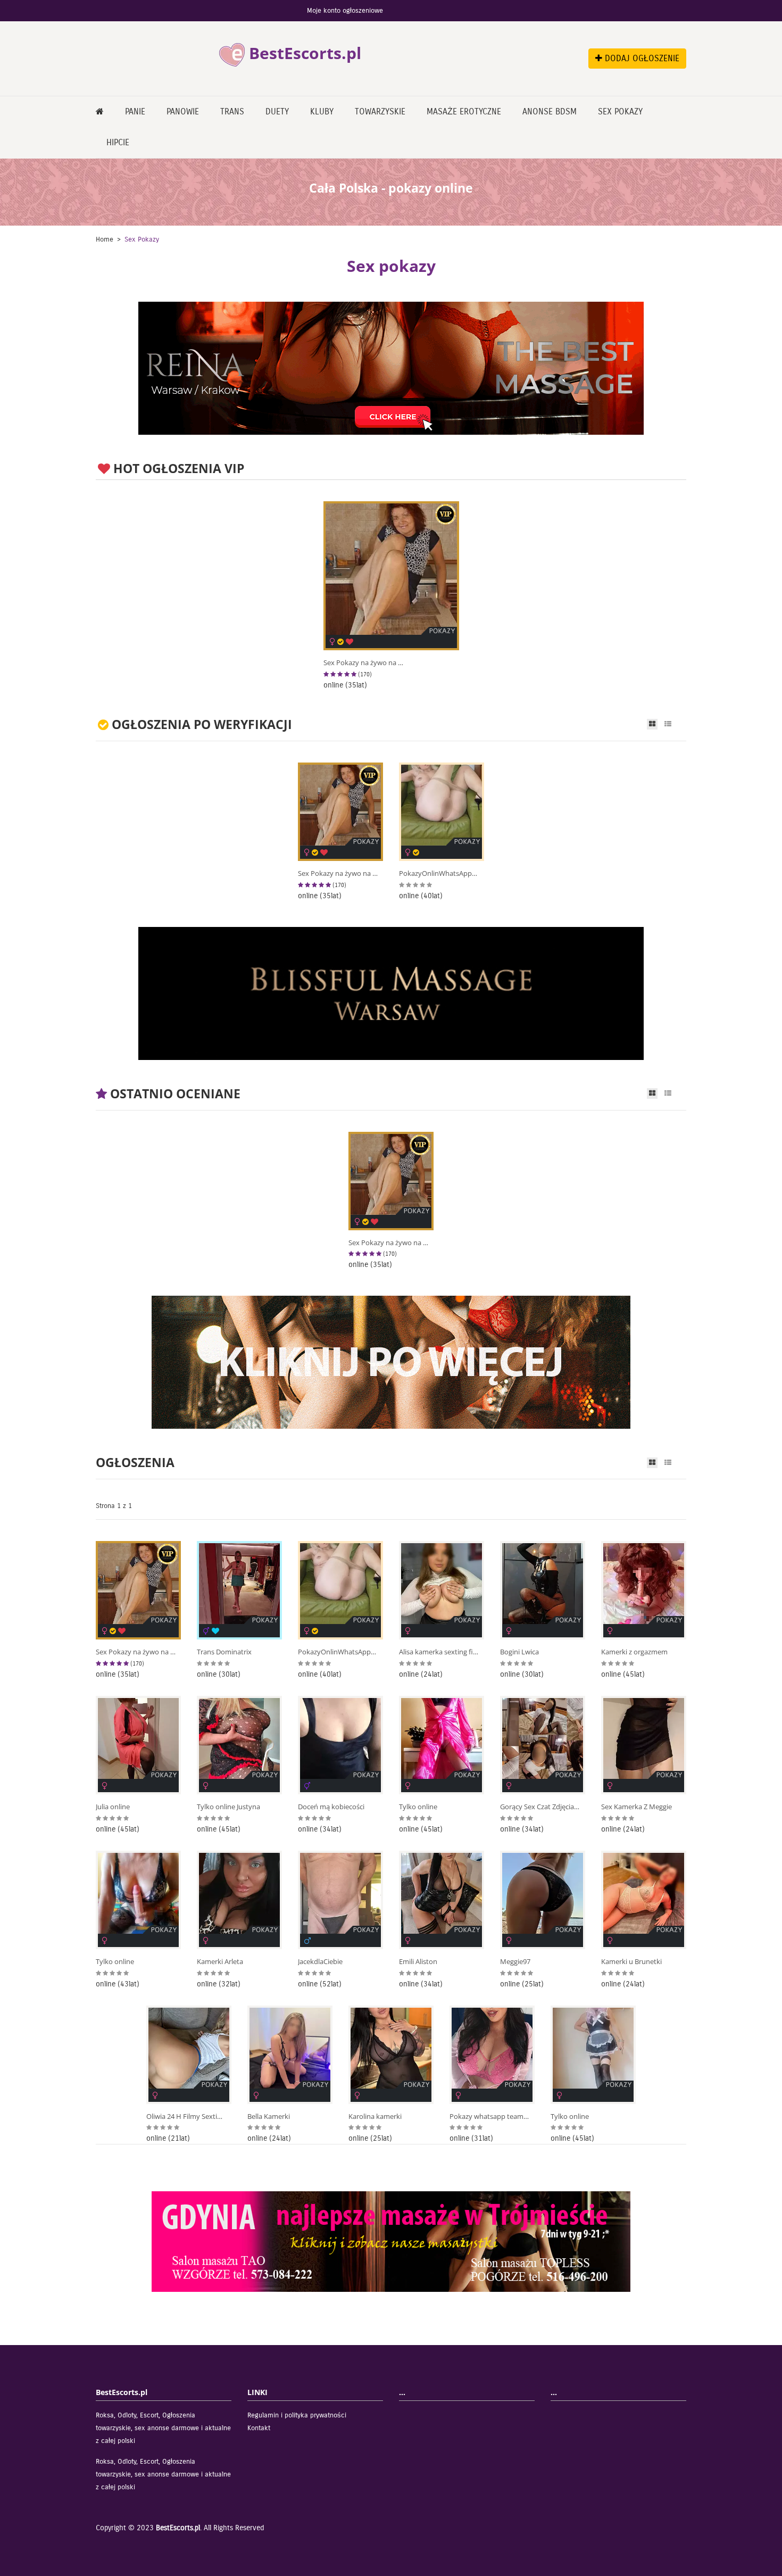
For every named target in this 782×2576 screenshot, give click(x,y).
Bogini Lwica (519, 1652)
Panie (135, 111)
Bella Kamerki (269, 2117)
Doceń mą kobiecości (331, 1807)
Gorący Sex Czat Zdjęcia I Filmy (540, 1807)
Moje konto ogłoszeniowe (345, 11)
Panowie (183, 111)
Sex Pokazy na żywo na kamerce (363, 663)
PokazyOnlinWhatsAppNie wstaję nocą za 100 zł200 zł (439, 873)
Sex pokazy (620, 111)
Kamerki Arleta (220, 1962)
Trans (232, 111)
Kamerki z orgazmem (634, 1652)
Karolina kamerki (375, 2117)
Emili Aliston (418, 1962)
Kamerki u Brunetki (631, 1962)
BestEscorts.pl (178, 2528)
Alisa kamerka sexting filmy (439, 1652)
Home (105, 239)
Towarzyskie (380, 111)
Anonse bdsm (550, 111)
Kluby (322, 111)
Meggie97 (515, 1962)
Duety (277, 111)
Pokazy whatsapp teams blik (489, 2117)
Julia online (113, 1807)
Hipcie (118, 142)
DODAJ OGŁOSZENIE (641, 58)
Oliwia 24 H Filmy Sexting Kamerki (186, 2117)
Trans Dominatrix (224, 1652)
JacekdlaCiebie (320, 1962)
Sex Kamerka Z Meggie (637, 1807)
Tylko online (418, 1807)
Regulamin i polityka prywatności (297, 2415)
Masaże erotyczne (464, 111)
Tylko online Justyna (228, 1807)
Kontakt (259, 2428)
